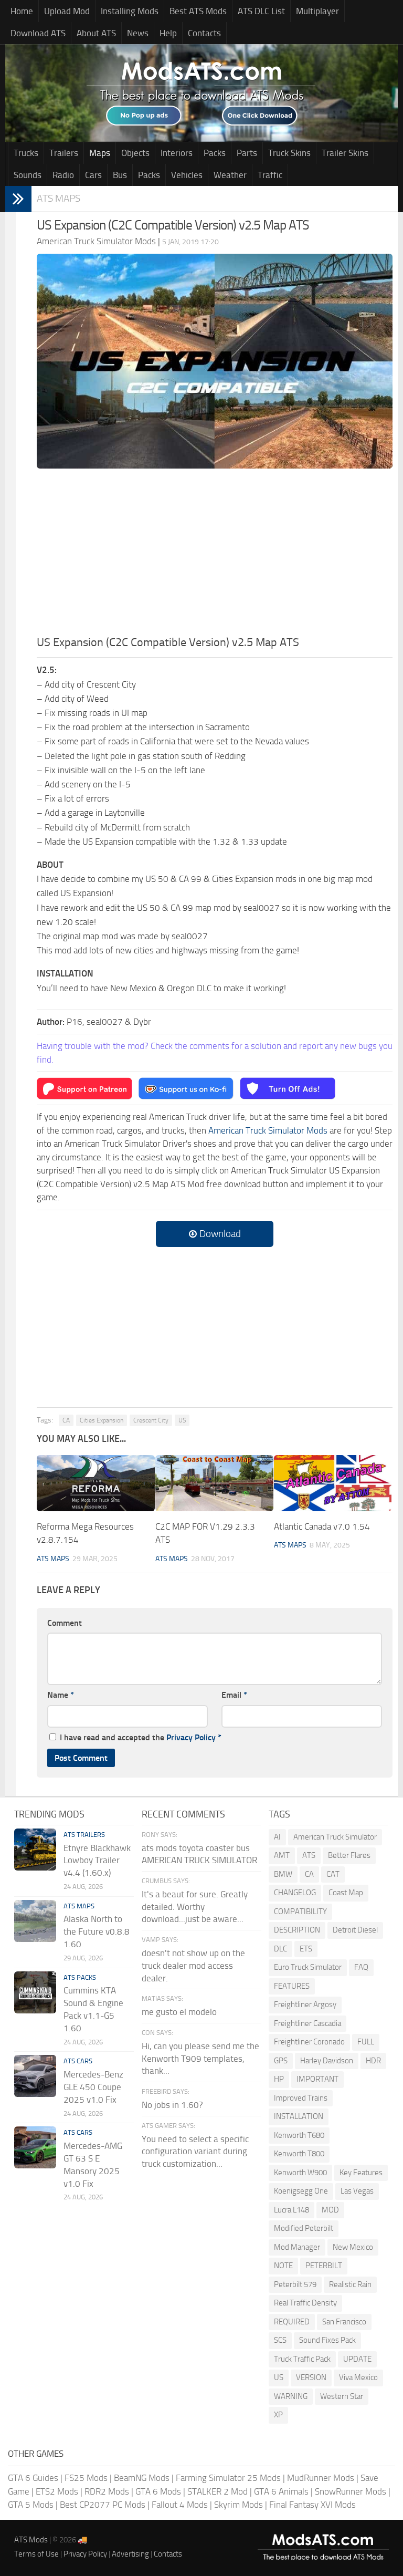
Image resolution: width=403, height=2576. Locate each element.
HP (279, 2079)
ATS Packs (80, 1977)
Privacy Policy (191, 1737)
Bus (120, 175)
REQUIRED (292, 2322)
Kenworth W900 (300, 2173)
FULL (366, 2042)
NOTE (283, 2266)
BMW (283, 1874)
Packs (215, 153)
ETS (306, 1949)
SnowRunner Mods (351, 2491)
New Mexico (353, 2247)
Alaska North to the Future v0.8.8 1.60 (97, 1931)
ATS (309, 1855)
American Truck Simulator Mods (268, 1130)
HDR (373, 2061)
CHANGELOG (295, 1893)
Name (61, 1695)
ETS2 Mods (57, 2491)
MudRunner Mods (321, 2478)
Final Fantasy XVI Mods (312, 2505)
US (182, 1420)
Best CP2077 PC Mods (103, 2505)
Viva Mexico (358, 2377)
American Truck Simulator (335, 1837)
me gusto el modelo (179, 2012)
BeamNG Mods (142, 2478)
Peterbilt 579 (295, 2284)
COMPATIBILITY (300, 1912)
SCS (280, 2340)
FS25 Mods (86, 2478)
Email (234, 1695)
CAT (333, 1874)
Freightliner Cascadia (307, 2023)
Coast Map (346, 1893)
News (138, 33)
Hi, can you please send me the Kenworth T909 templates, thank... (200, 2059)
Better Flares (349, 1855)
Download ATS (38, 33)
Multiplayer (317, 11)
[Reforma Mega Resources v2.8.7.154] (96, 1483)
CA (66, 1420)
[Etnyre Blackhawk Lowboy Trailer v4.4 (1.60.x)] (35, 1850)
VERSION (311, 2377)
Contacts (204, 33)
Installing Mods (130, 11)
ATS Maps (59, 198)
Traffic (270, 175)
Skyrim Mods (238, 2505)
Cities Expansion (102, 1420)
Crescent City (151, 1420)
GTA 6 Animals (281, 2491)
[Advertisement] (215, 555)
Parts (247, 153)
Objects (135, 153)
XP (278, 2415)
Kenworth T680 (299, 2135)
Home (22, 11)
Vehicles (187, 175)
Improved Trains (301, 2098)
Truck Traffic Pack (302, 2359)
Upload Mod (67, 11)
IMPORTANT (317, 2079)
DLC (280, 1949)
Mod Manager (297, 2247)
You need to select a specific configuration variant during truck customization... (195, 2152)
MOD (330, 2210)
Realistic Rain (350, 2284)
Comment (65, 1623)
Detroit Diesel (355, 1930)
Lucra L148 (291, 2210)
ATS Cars (78, 2061)
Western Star (342, 2396)
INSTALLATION (299, 2116)
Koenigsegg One (301, 2191)
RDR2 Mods (107, 2491)
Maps (100, 153)
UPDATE (357, 2359)
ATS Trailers (84, 1835)
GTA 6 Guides (33, 2478)
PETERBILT (324, 2266)
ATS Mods (31, 2540)
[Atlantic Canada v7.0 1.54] (333, 1483)
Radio (63, 175)
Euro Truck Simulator (308, 1967)
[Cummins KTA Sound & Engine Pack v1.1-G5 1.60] (35, 1992)
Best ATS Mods (198, 11)
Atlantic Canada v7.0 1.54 (322, 1526)
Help (168, 33)
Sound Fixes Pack (327, 2340)
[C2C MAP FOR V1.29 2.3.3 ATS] (214, 1483)
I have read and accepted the (141, 1737)
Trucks (26, 153)
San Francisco (344, 2322)
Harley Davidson (327, 2061)
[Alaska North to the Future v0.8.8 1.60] (35, 1921)
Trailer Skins (345, 153)
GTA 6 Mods (158, 2491)
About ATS (96, 33)
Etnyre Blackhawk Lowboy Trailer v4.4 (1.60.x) (97, 1861)
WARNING (291, 2396)
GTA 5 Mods (31, 2505)
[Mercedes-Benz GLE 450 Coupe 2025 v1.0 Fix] (35, 2076)
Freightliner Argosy (305, 2004)
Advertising (130, 2554)
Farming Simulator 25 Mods (228, 2478)
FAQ (361, 1967)
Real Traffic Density (305, 2303)
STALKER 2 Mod (218, 2491)
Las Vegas (357, 2191)
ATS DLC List (261, 11)
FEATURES (292, 1986)
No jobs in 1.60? (172, 2105)
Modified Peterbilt (304, 2228)
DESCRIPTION (297, 1930)
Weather (230, 175)
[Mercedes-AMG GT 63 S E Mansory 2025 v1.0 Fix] (35, 2147)
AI (277, 1837)
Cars (93, 175)
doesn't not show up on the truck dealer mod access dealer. (193, 1966)
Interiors (177, 153)
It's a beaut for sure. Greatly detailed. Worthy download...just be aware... (195, 1907)
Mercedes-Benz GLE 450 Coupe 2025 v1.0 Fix (93, 2087)
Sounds (28, 175)
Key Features (361, 2173)
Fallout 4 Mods (180, 2505)
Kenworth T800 (299, 2154)
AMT (282, 1855)
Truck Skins (289, 153)
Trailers (64, 153)
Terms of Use (36, 2554)
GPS (281, 2061)
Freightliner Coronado (309, 2042)
